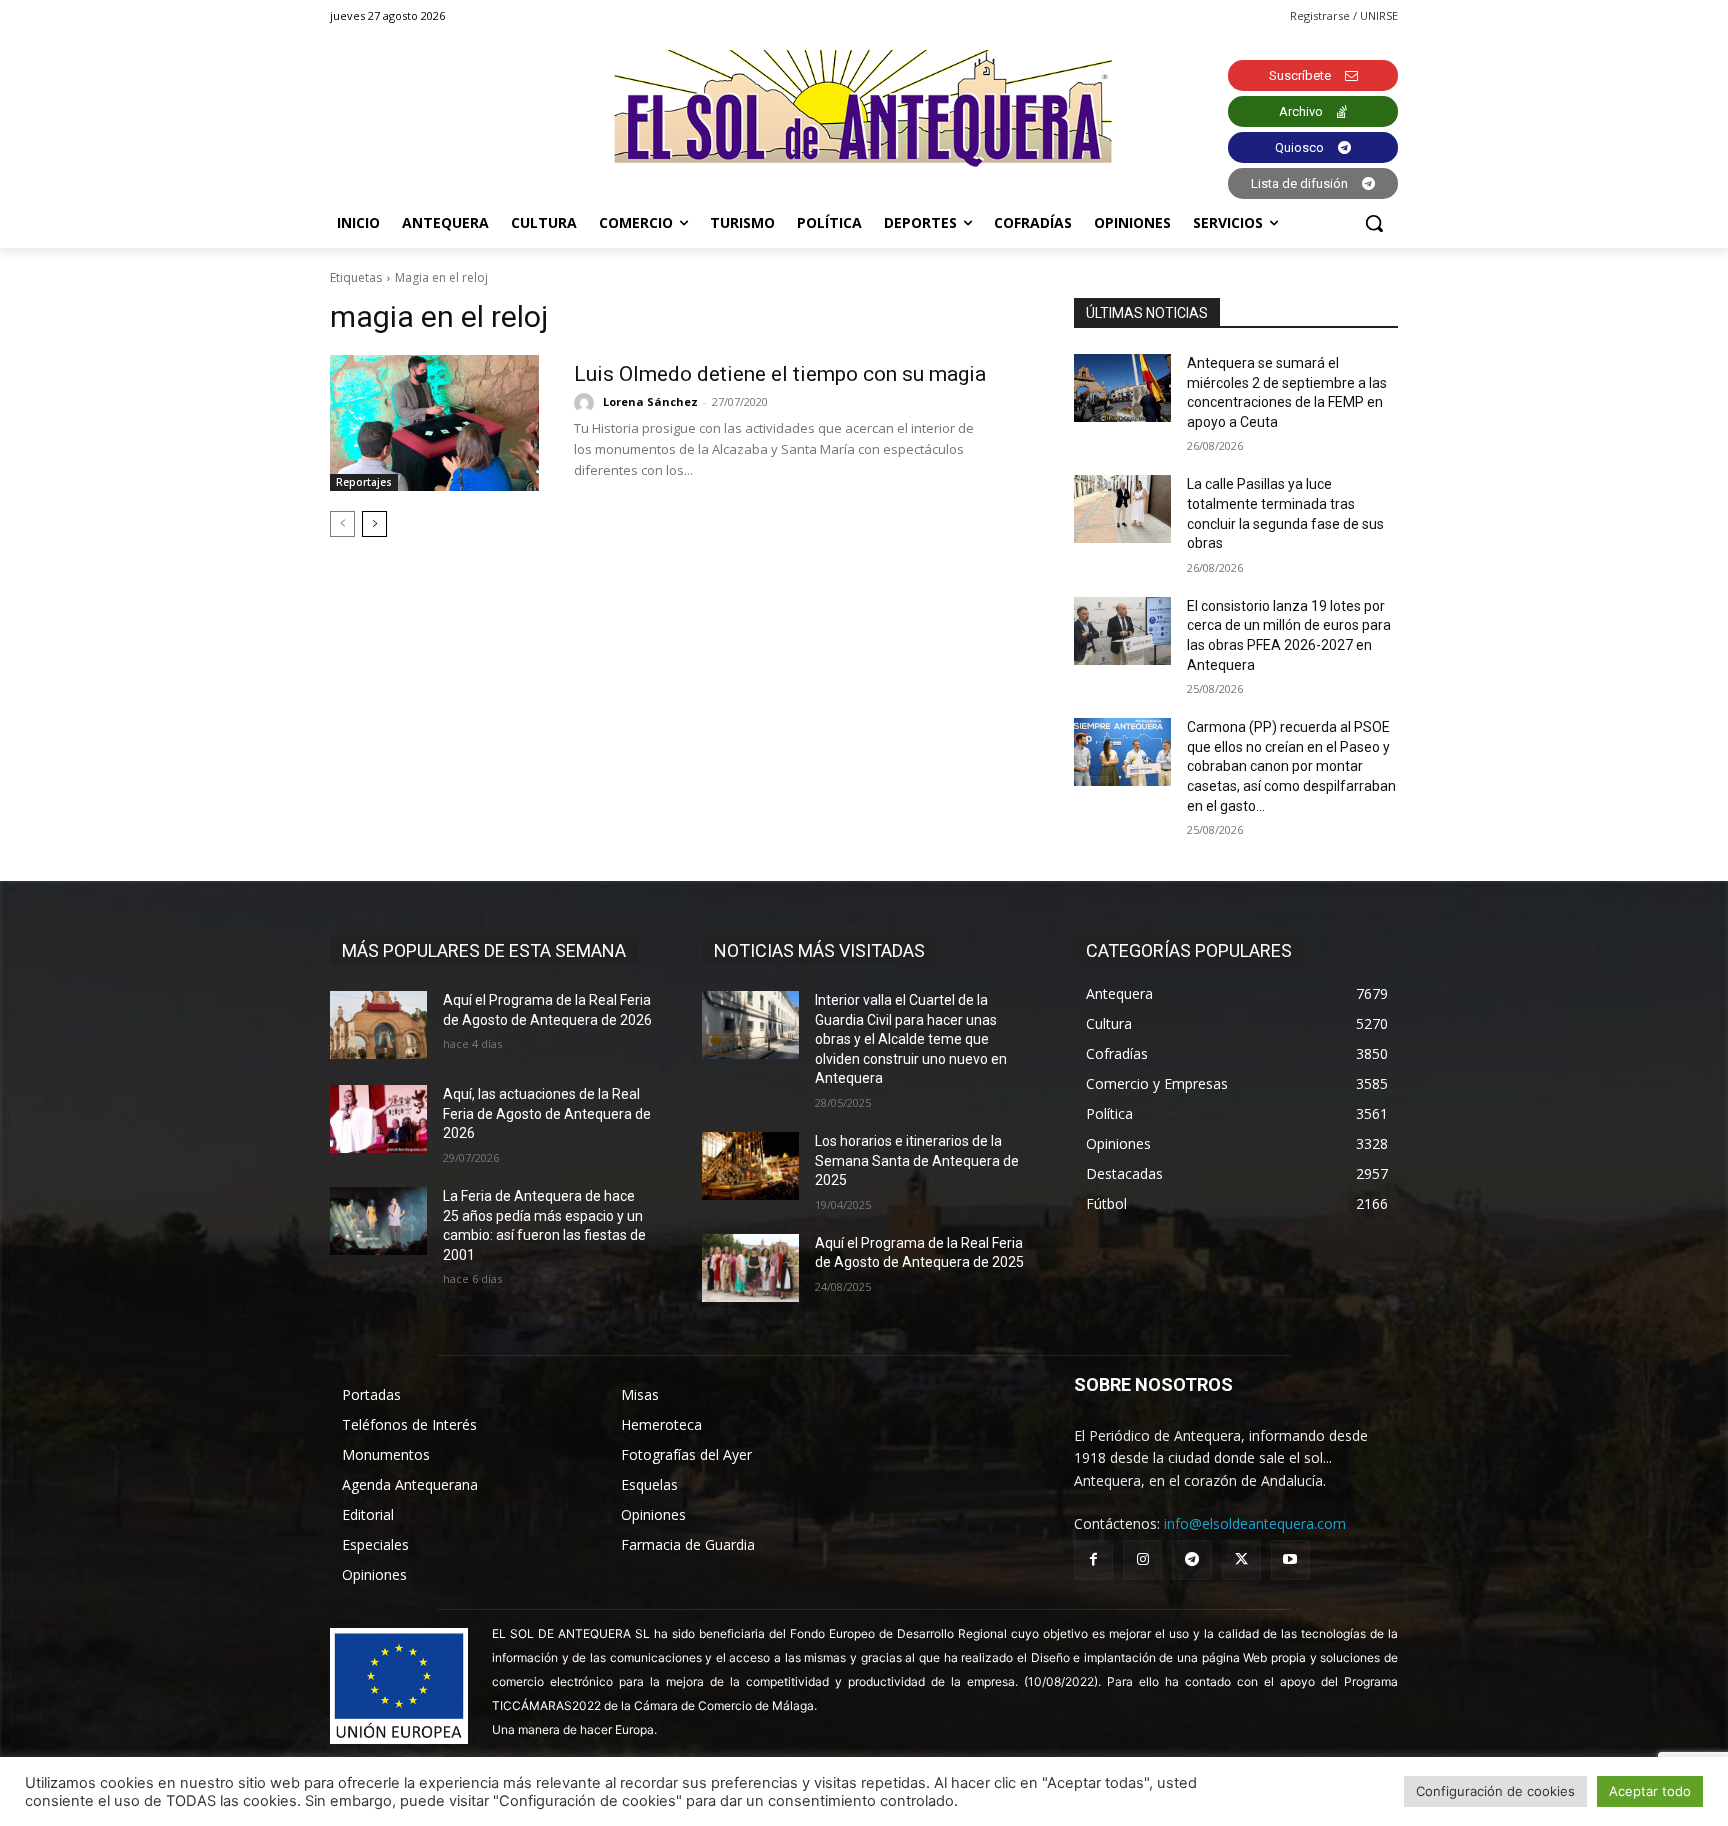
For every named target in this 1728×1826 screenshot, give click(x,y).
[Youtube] (1290, 1559)
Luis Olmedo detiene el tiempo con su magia (780, 374)
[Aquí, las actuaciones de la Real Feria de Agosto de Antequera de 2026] (378, 1119)
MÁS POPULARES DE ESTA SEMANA (484, 950)
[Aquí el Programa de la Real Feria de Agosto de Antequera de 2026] (378, 1025)
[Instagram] (1142, 1559)
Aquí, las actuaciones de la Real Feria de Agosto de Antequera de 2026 (547, 1113)
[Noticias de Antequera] (864, 108)
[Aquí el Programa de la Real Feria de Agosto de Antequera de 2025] (750, 1268)
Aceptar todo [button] (1650, 1791)
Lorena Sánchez (650, 401)
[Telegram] (1191, 1559)
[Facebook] (1093, 1559)
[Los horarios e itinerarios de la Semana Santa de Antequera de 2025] (750, 1166)
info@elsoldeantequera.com (1255, 1523)
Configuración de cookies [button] (1495, 1791)
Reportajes (364, 482)
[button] (1374, 223)
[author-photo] (587, 403)
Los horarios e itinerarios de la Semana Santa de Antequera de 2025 (917, 1160)
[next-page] (374, 524)
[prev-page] (342, 524)
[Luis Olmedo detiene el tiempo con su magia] (434, 423)
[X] (1241, 1559)
